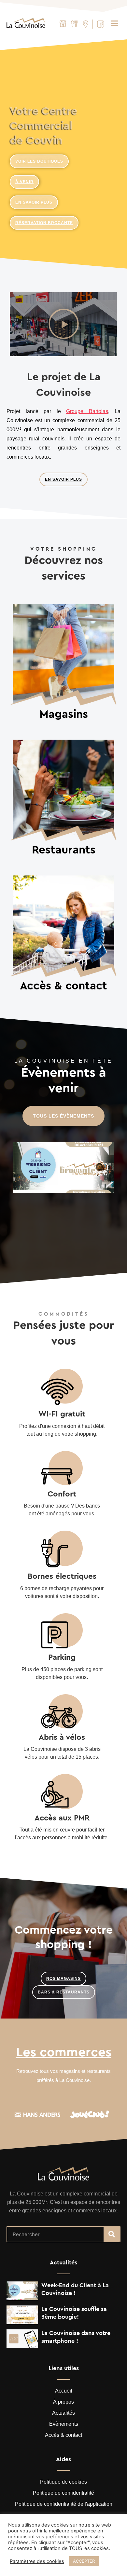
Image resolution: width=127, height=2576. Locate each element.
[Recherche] (112, 2234)
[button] (115, 23)
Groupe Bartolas (87, 411)
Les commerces (64, 2052)
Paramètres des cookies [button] (37, 2561)
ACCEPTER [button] (84, 2561)
